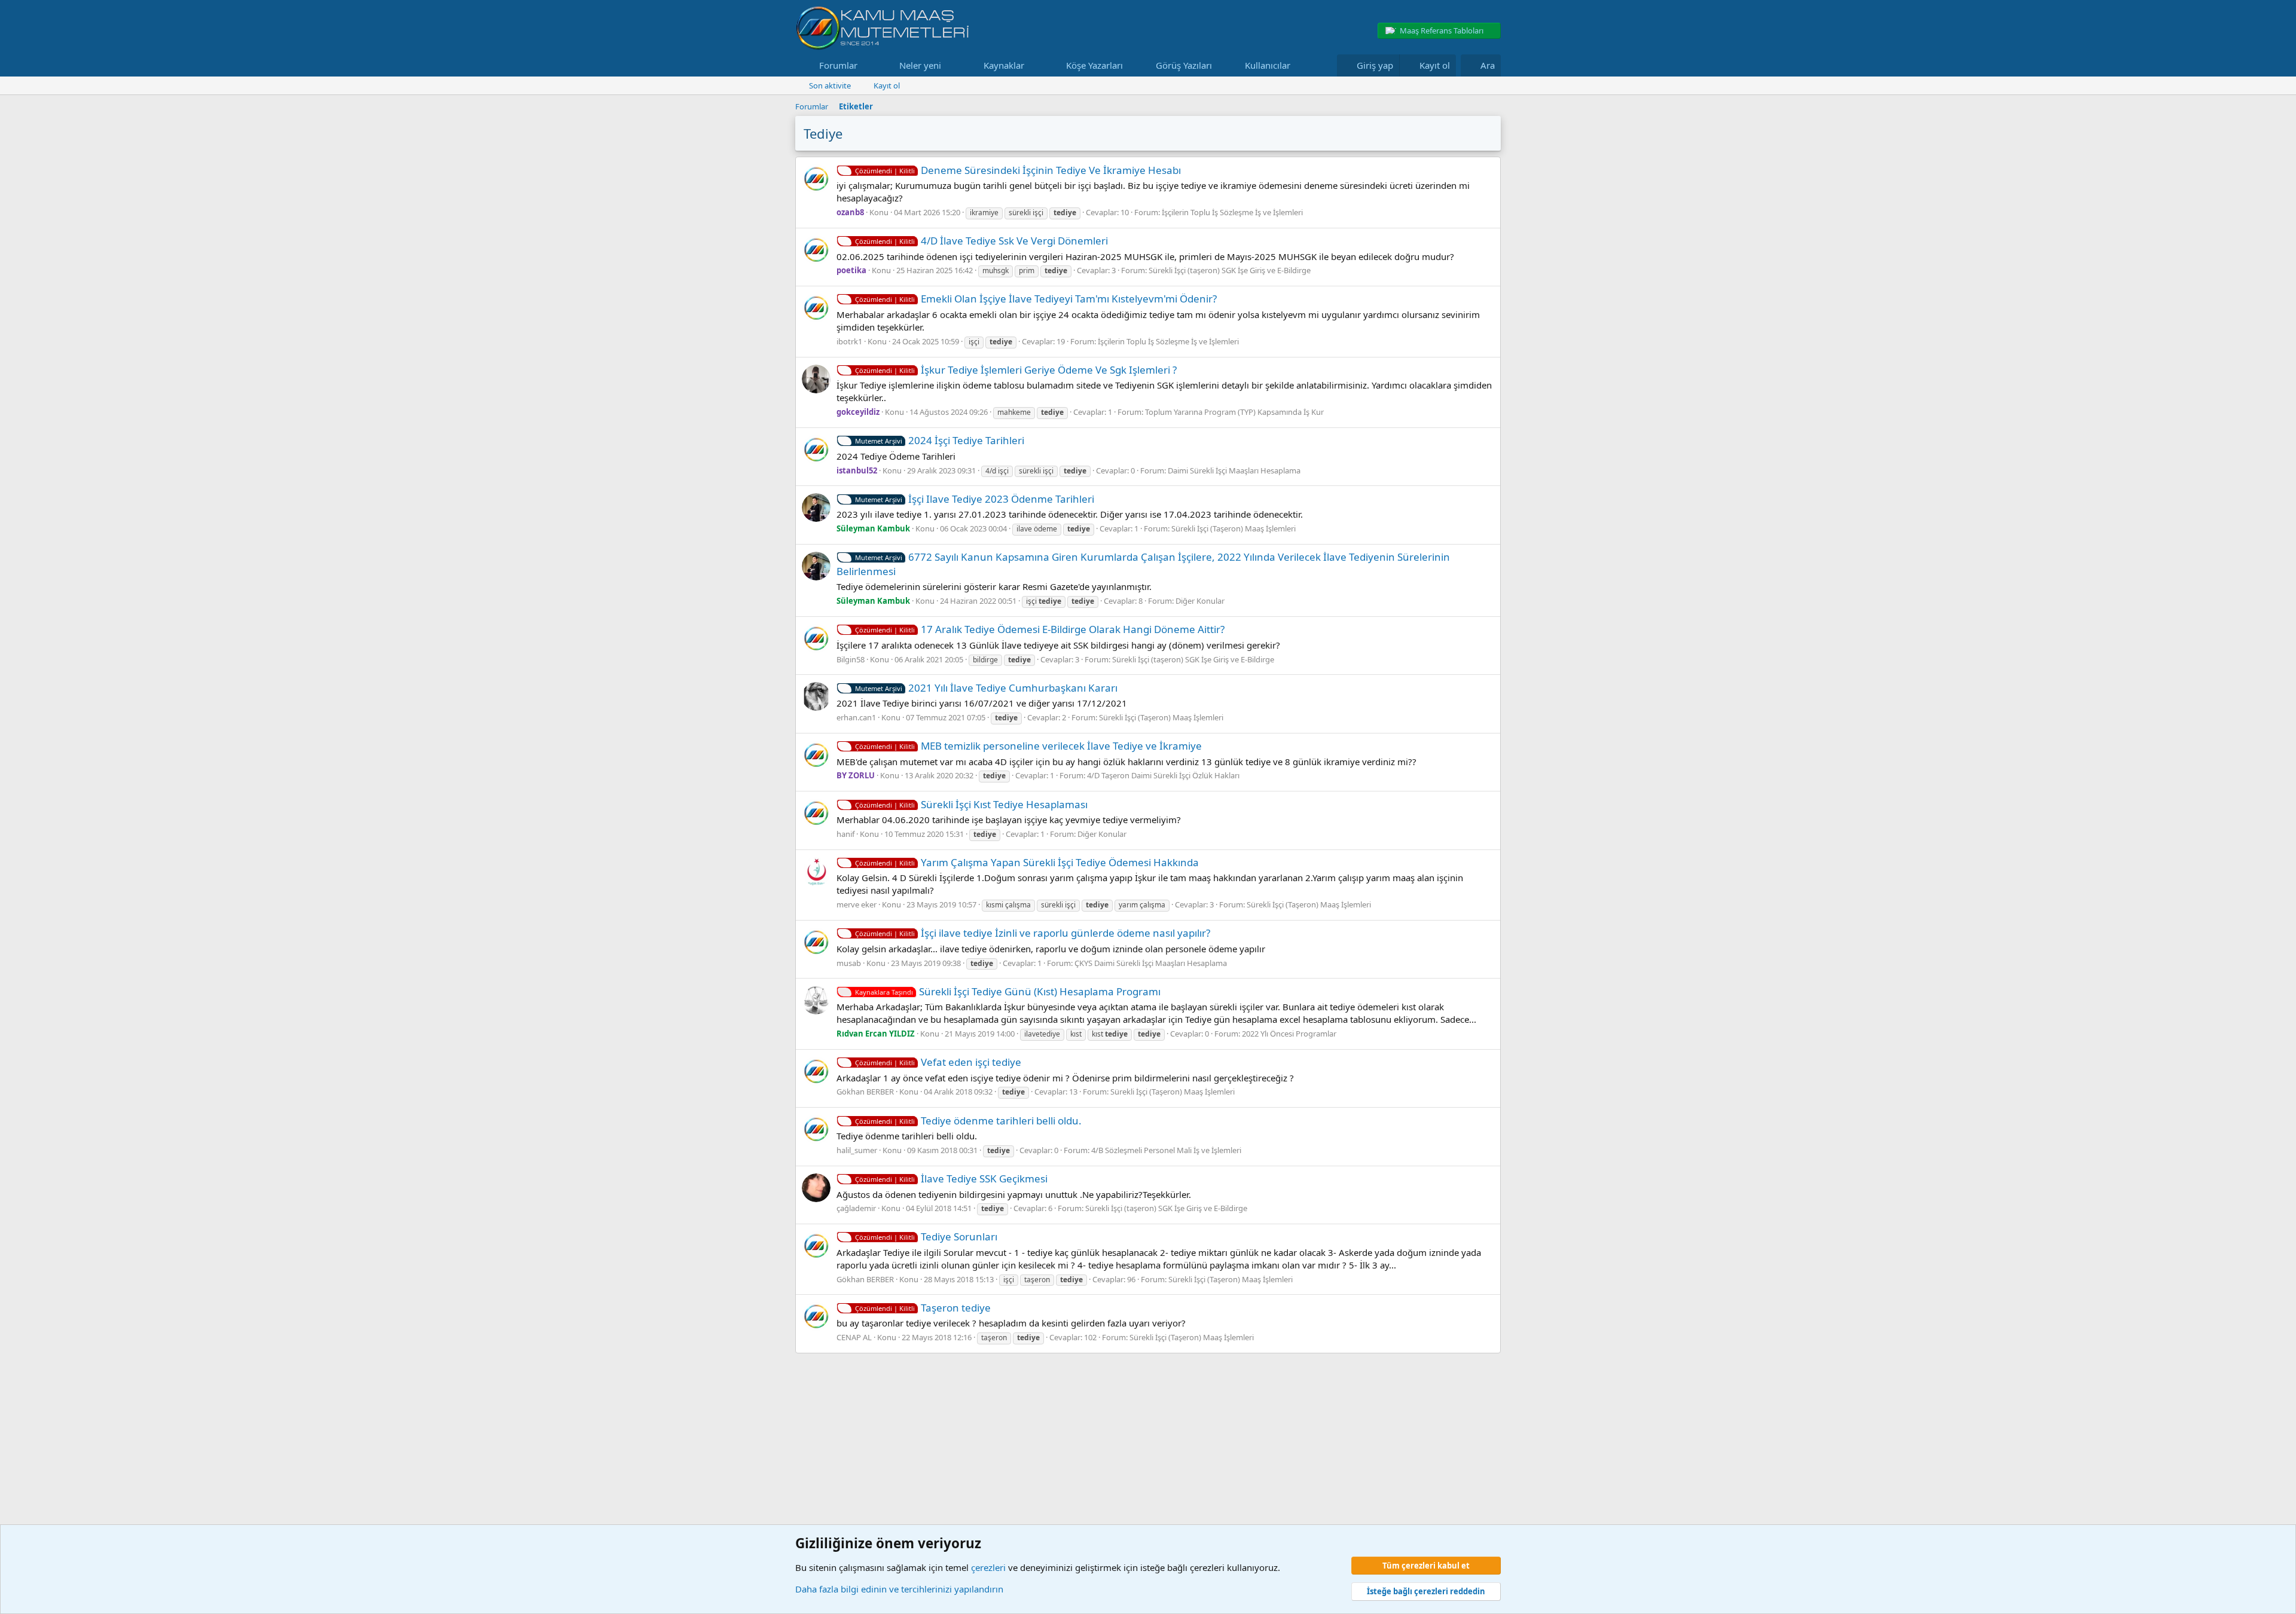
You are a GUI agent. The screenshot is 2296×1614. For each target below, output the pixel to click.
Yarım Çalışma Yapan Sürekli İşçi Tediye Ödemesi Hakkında (1027, 862)
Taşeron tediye (923, 1308)
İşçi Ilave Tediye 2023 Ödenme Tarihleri (975, 499)
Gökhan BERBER (865, 1092)
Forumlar (838, 65)
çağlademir (856, 1208)
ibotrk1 (849, 341)
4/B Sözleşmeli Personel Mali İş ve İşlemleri (1166, 1150)
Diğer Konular (1200, 601)
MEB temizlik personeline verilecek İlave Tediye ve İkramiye (1028, 746)
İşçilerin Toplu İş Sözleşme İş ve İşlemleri (1232, 212)
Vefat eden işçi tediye (938, 1062)
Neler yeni (920, 65)
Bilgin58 (851, 659)
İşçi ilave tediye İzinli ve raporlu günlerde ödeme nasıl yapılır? (1033, 933)
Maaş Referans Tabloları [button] (1442, 30)
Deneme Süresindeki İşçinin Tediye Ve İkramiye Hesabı (1018, 170)
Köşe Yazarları (1094, 65)
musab (849, 963)
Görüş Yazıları (1184, 65)
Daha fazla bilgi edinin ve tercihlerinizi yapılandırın (899, 1589)
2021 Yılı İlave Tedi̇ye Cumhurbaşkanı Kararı (986, 688)
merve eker (857, 904)
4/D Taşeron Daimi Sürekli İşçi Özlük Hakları (1163, 775)
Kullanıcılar (1268, 65)
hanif (845, 834)
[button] (867, 65)
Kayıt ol (887, 85)
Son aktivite (830, 85)
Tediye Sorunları (926, 1237)
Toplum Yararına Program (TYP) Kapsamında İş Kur (1234, 412)
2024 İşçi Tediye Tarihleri (940, 440)
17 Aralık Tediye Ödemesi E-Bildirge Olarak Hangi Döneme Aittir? (1040, 629)
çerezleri (988, 1567)
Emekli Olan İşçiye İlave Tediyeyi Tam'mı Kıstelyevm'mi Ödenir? (1036, 299)
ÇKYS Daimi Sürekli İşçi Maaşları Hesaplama (1151, 963)
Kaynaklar (1004, 65)
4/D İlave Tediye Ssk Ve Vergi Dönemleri (981, 241)
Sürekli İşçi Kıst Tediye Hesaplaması (971, 804)
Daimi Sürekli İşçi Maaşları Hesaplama (1234, 470)
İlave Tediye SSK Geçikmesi (951, 1179)
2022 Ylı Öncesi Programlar (1289, 1034)
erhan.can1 (856, 717)
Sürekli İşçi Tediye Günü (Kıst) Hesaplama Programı (1008, 991)
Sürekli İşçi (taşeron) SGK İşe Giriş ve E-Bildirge (1230, 270)
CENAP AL (854, 1337)
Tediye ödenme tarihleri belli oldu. (968, 1121)
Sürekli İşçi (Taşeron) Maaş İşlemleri (1234, 528)
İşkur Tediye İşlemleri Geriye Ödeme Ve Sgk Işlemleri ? (1016, 370)
